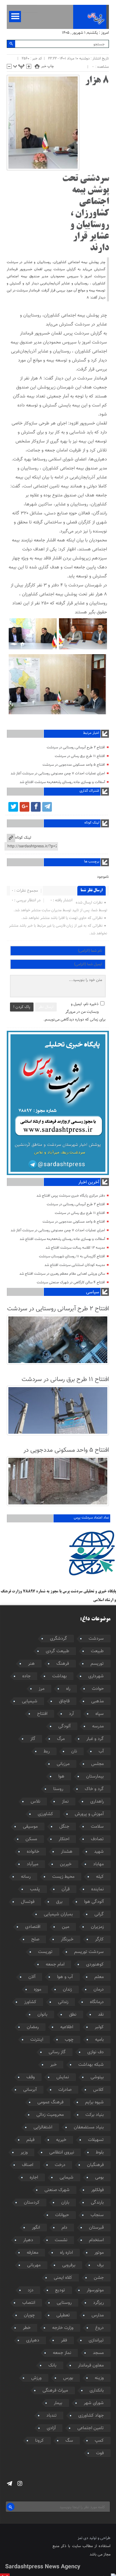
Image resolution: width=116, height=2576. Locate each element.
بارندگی (97, 2203)
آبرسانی (30, 2090)
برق (59, 1902)
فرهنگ (63, 1664)
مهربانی (34, 2265)
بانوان (42, 2015)
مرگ (61, 1739)
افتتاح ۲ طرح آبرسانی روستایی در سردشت (76, 748)
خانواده (33, 1852)
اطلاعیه (67, 2027)
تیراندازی (96, 2340)
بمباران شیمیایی (58, 1914)
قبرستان (96, 2228)
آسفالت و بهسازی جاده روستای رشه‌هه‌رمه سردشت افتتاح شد (62, 782)
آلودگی (64, 1726)
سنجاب (97, 2215)
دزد (31, 2290)
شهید (99, 1852)
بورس (68, 2378)
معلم (99, 1977)
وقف (31, 2077)
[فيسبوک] (36, 807)
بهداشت (59, 1676)
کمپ (99, 2441)
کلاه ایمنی (63, 2278)
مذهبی (97, 1701)
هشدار (67, 1852)
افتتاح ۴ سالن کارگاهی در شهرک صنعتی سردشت (71, 1283)
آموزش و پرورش (89, 1814)
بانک (52, 2366)
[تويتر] (13, 807)
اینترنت (37, 2040)
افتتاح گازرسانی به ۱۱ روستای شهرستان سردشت (72, 1257)
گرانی (99, 1914)
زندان (67, 1990)
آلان (32, 1977)
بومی (99, 2178)
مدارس (98, 2315)
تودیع (60, 2290)
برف (100, 2265)
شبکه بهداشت (91, 2065)
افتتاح (42, 1714)
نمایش (63, 2077)
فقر (64, 2340)
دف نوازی (96, 2052)
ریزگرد (98, 2303)
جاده (26, 1676)
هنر (31, 1664)
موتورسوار (95, 2290)
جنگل (64, 1827)
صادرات (65, 2090)
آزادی (51, 2428)
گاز (33, 1739)
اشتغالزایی (43, 2127)
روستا (58, 1789)
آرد (71, 1714)
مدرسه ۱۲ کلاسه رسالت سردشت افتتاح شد (75, 1248)
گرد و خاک (94, 1789)
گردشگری (58, 1639)
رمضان (33, 2027)
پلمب (35, 1889)
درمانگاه (97, 2002)
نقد (101, 2015)
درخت (60, 2165)
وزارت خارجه (63, 2328)
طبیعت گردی (58, 1651)
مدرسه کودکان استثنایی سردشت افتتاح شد (75, 1265)
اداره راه (66, 2253)
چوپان (29, 2315)
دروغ (99, 2328)
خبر (53, 2065)
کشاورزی (45, 1814)
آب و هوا (65, 1977)
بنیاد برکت (95, 2115)
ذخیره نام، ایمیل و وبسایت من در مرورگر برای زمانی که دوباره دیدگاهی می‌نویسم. (75, 1012)
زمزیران (97, 1927)
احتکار (64, 1839)
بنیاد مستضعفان (89, 2127)
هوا (61, 1777)
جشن (99, 2278)
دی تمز (83, 2538)
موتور (99, 2253)
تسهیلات (96, 2140)
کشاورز (30, 2002)
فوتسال (28, 1902)
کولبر (99, 2027)
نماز (65, 1802)
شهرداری (96, 1676)
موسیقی (30, 1827)
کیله (100, 1877)
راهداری (97, 1802)
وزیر (24, 2153)
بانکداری (97, 2391)
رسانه (26, 1877)
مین (66, 1927)
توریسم (97, 1664)
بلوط (100, 2153)
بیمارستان (95, 1777)
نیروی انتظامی (62, 2153)
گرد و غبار (95, 1739)
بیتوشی (97, 2077)
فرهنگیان (95, 2165)
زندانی (63, 2002)
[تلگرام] (47, 807)
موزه (38, 1990)
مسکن (31, 1839)
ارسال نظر (46, 1007)
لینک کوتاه (23, 838)
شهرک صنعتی (57, 2190)
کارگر (99, 1939)
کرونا (39, 2441)
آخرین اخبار (89, 1182)
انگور (36, 2228)
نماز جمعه (62, 2353)
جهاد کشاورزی (91, 2416)
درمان (99, 1990)
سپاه (100, 1714)
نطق (73, 2015)
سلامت (97, 1827)
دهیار (28, 2240)
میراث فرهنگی (55, 2391)
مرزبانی (63, 1764)
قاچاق (64, 1701)
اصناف (28, 2165)
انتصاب (29, 2303)
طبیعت (97, 1651)
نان (74, 1752)
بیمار (58, 2403)
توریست (45, 1952)
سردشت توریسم (89, 1952)
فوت (100, 2453)
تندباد (52, 2416)
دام (64, 2228)
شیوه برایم (94, 2102)
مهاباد (98, 1864)
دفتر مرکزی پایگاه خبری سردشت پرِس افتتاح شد (71, 1196)
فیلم (30, 2140)
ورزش (36, 2378)
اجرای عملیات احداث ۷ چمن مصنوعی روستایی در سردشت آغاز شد (58, 774)
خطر (27, 2328)
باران (65, 2203)
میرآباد (33, 1864)
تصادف (97, 1839)
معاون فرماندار (91, 2366)
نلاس (35, 1802)
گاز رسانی (57, 2052)
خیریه (61, 2140)
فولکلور (97, 2190)
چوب (69, 2040)
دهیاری (33, 2340)
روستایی (64, 2303)
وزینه (99, 2378)
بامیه (99, 2040)
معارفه (33, 2253)
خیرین (66, 1864)
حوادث (98, 1689)
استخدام (96, 2240)
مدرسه (98, 1726)
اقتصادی (33, 1927)
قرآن (66, 1889)
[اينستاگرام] (20, 2484)
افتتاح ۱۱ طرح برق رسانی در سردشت (80, 756)
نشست (61, 2240)
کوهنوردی (95, 1965)
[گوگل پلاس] (24, 807)
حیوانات (62, 2215)
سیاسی (93, 1292)
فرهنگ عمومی (50, 2102)
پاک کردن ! (22, 1007)
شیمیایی (30, 1701)
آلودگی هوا (94, 1902)
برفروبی (69, 2265)
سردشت (96, 1639)
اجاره (34, 2178)
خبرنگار (67, 1939)
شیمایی (67, 2178)
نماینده (97, 1889)
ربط (47, 1752)
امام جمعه (55, 1965)
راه (68, 1689)
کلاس (98, 2090)
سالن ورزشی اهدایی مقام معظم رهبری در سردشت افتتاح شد (62, 1274)
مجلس (97, 1764)
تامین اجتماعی (91, 2428)
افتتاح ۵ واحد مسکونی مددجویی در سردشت (74, 765)
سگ (69, 2441)
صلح (35, 1939)
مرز (42, 1689)
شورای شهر (94, 2403)
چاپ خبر (48, 66)
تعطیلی (63, 2315)
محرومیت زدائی (50, 2115)
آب (101, 1752)
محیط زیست (63, 1877)
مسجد (98, 2353)
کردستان (32, 2203)
